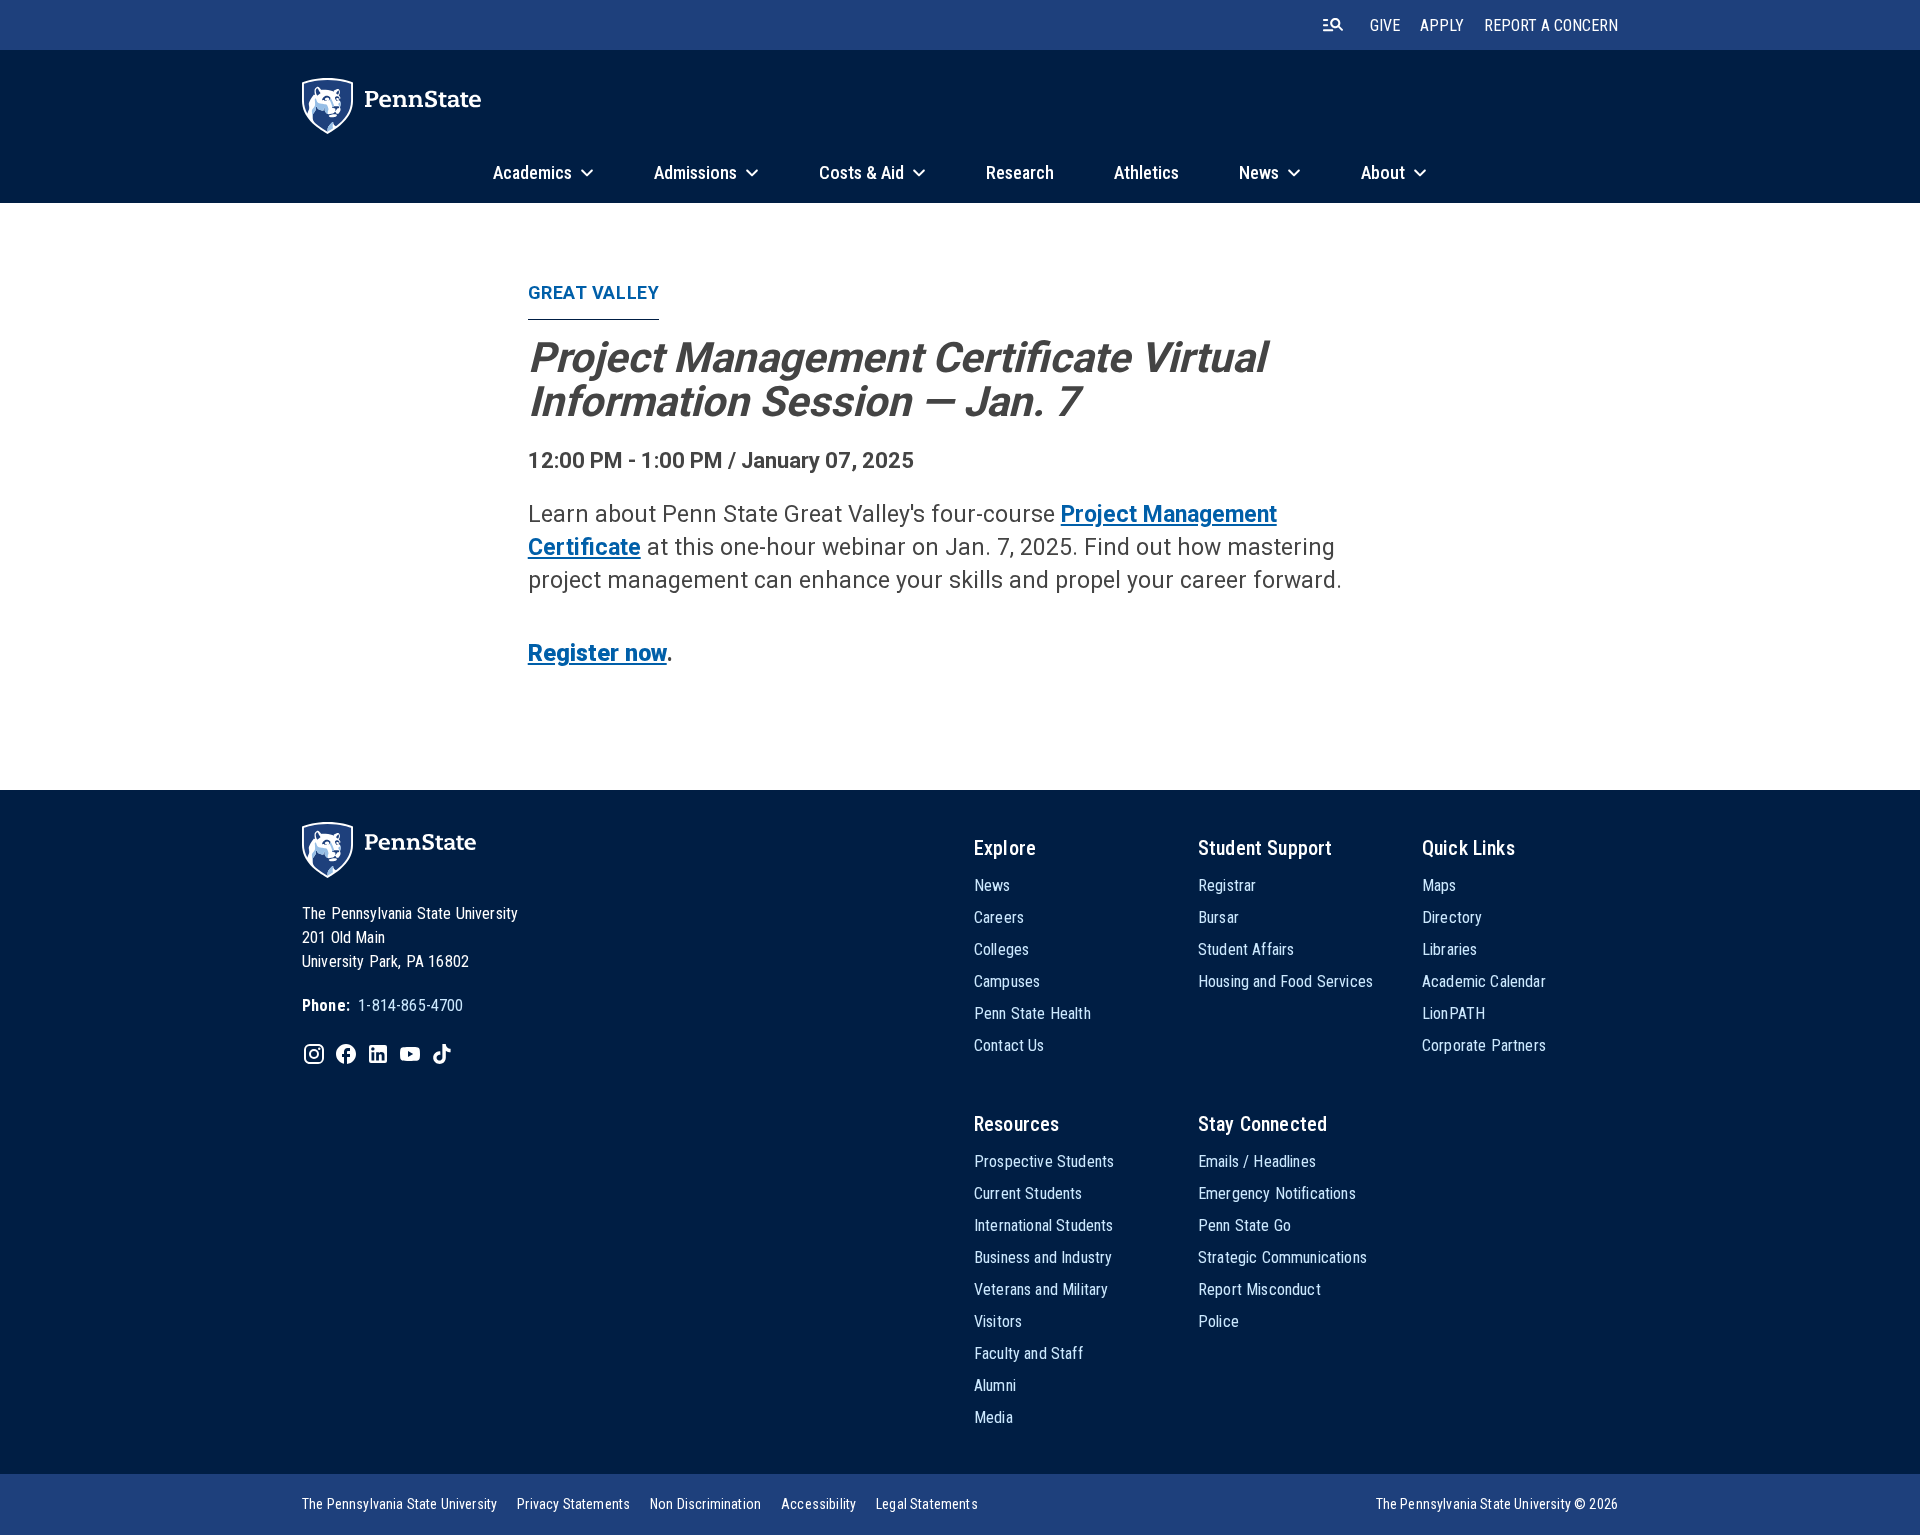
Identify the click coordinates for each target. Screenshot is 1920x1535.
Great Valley (593, 292)
